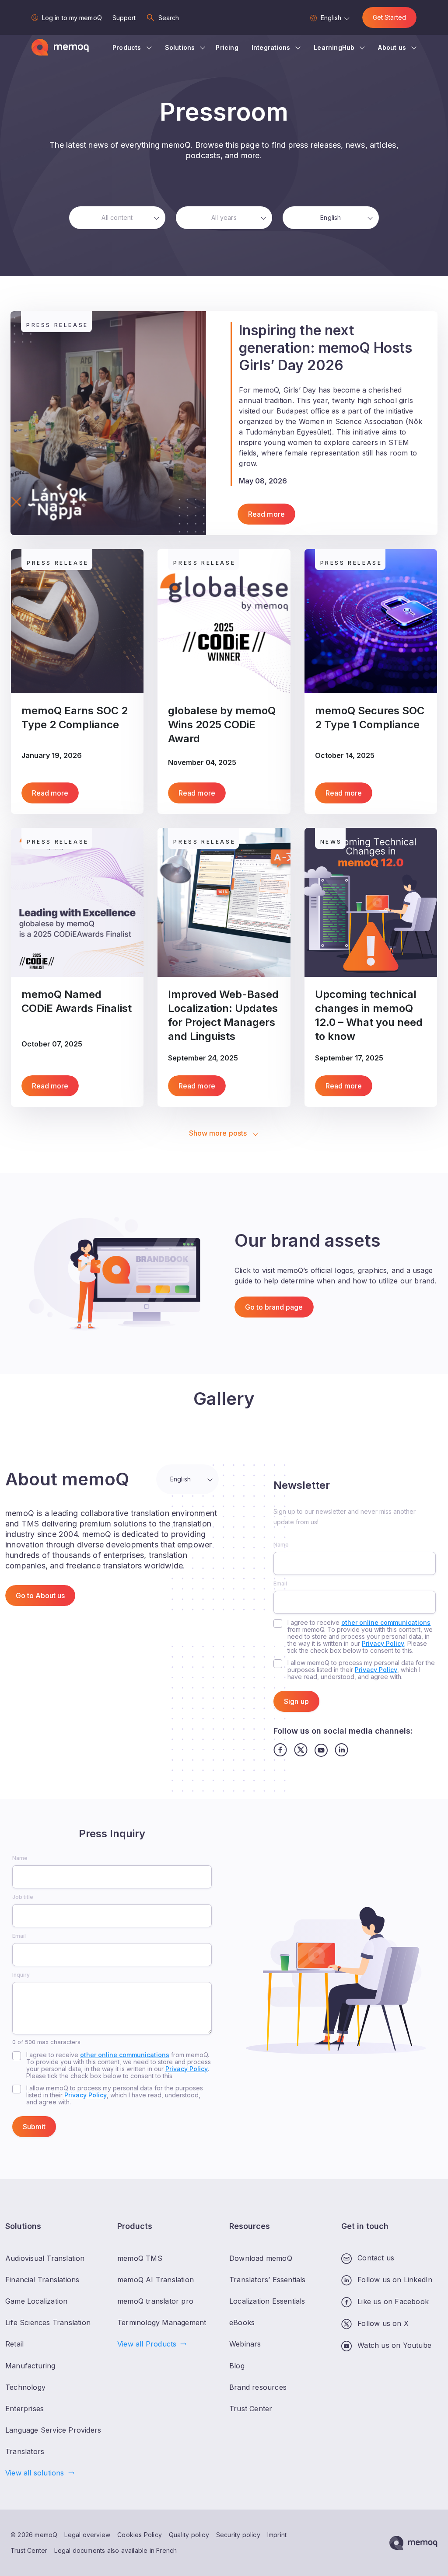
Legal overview (87, 2535)
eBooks (242, 2322)
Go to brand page (274, 1307)
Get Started (389, 17)
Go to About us (40, 1596)
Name (281, 1545)
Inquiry (21, 1975)
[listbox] (117, 218)
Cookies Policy (140, 2535)
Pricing (227, 47)
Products (127, 47)
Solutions (180, 47)
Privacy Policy (383, 1643)
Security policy (238, 2535)
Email (280, 1583)
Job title (23, 1897)
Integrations (271, 47)
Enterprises (24, 2408)
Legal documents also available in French (115, 2550)
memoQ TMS (140, 2258)
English (331, 18)
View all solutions (35, 2473)
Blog (237, 2365)
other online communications (386, 1622)
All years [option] (224, 217)
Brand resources (258, 2387)
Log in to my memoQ (72, 18)
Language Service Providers (53, 2430)
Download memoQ (261, 2258)
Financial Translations (42, 2280)
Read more (266, 514)
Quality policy (189, 2535)
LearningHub (334, 47)
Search (169, 18)
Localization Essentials (267, 2301)
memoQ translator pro (155, 2301)
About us (392, 47)
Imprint (277, 2535)
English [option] (331, 217)
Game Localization (36, 2301)
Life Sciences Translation (48, 2322)
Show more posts (219, 1133)
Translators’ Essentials (268, 2280)
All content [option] (117, 217)
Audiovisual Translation (45, 2258)
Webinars (245, 2344)
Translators (25, 2451)
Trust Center (29, 2550)
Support (124, 18)
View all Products (147, 2344)
